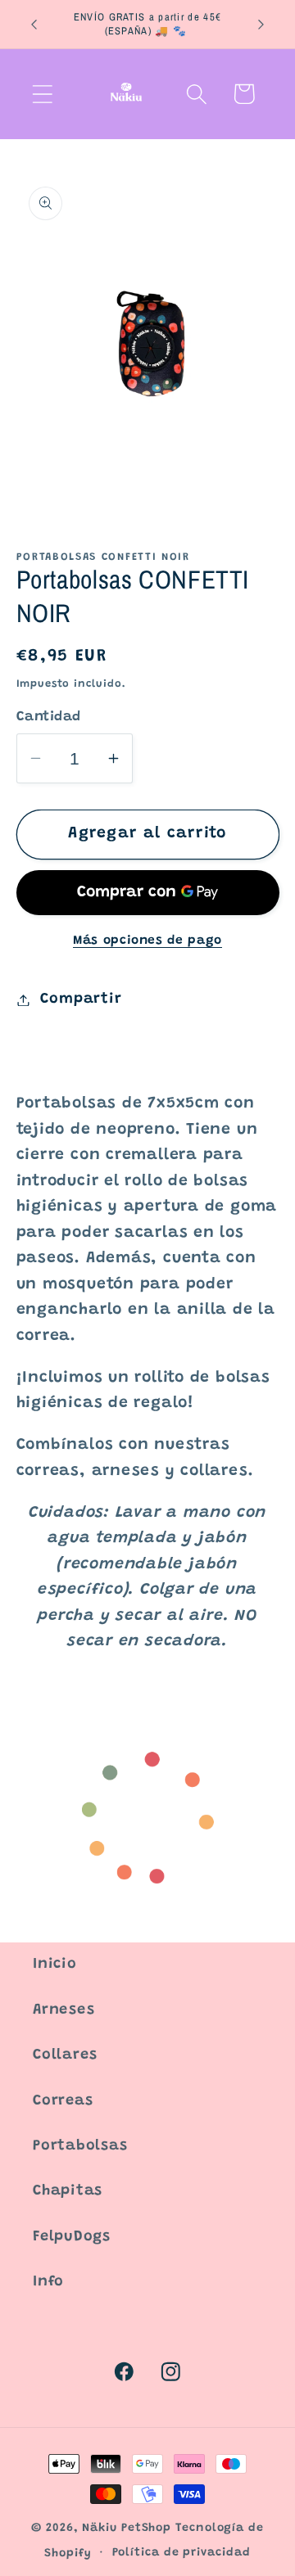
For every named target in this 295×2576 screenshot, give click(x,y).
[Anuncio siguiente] (261, 25)
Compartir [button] (81, 999)
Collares (65, 2055)
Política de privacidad (182, 2553)
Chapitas (68, 2191)
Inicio (55, 1965)
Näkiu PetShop (127, 2529)
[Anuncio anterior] (34, 25)
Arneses (64, 2010)
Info (48, 2282)
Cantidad (49, 717)
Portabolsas (80, 2146)
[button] (42, 94)
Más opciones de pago (147, 941)
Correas (63, 2101)
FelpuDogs (72, 2237)
